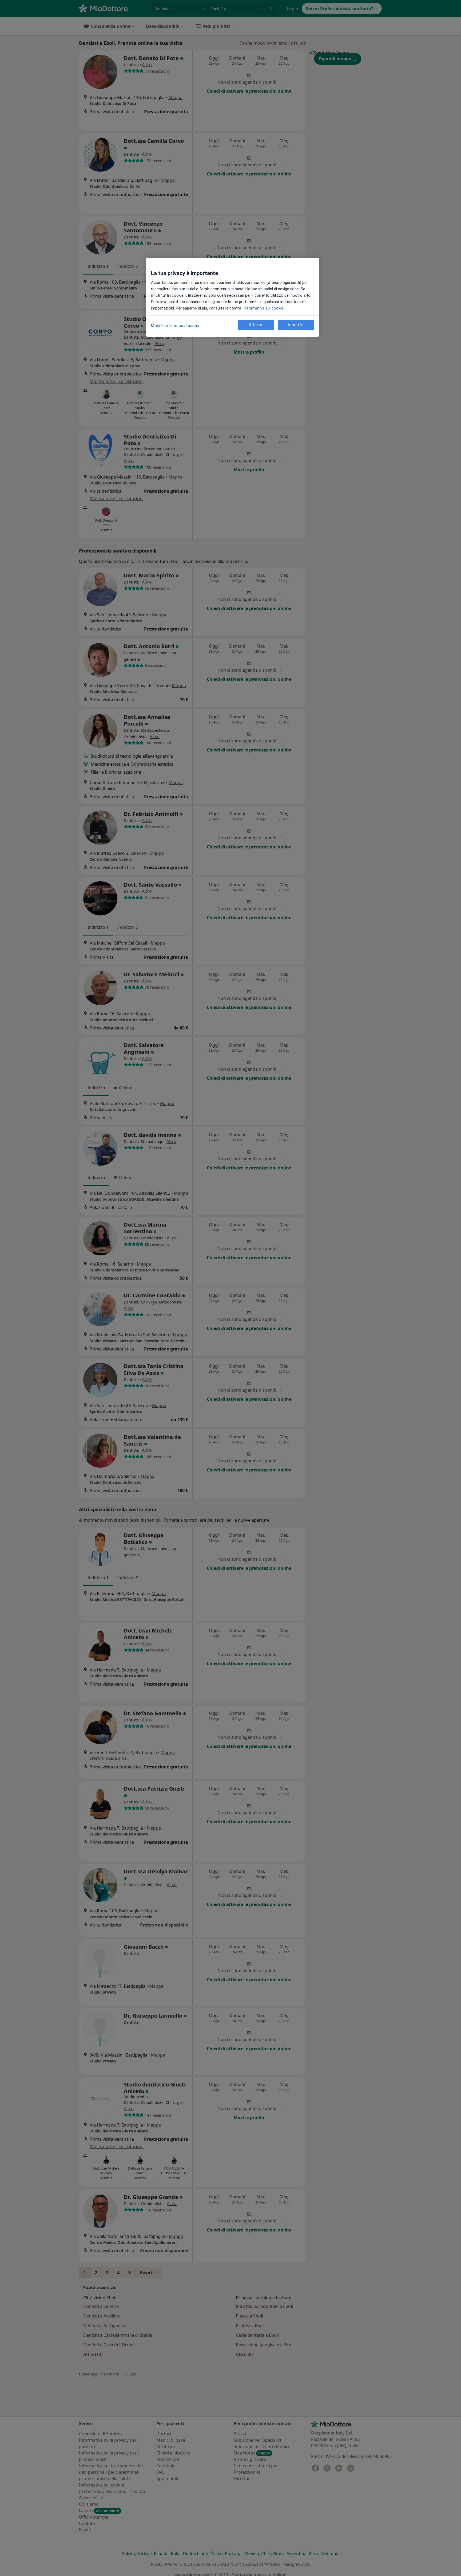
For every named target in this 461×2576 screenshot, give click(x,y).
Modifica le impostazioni (175, 326)
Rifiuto (256, 325)
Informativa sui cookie (263, 308)
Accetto (296, 325)
